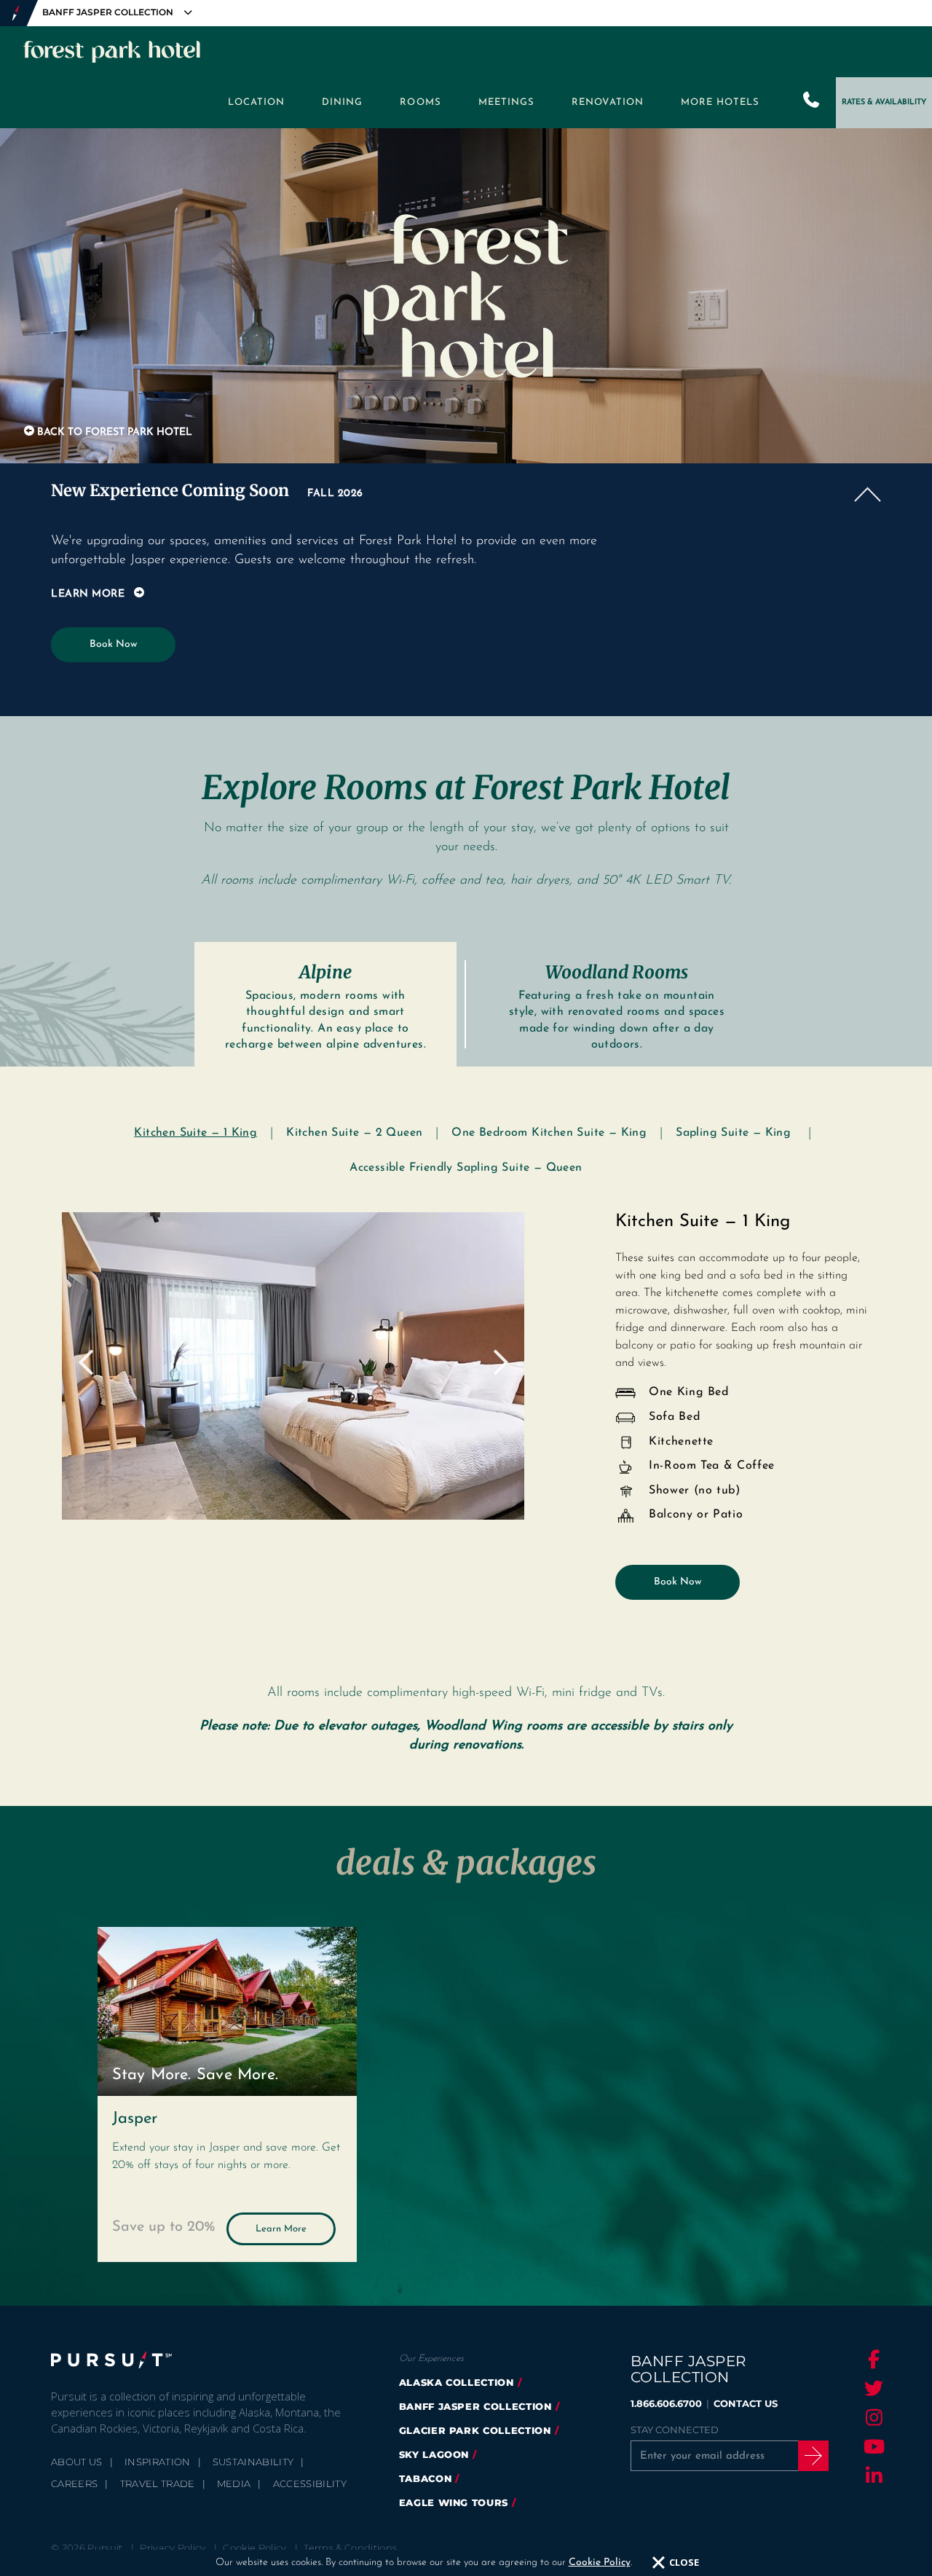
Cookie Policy (600, 2563)
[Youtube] (872, 2446)
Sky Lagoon (434, 2454)
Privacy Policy (173, 2548)
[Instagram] (872, 2417)
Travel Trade (158, 2483)
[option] (293, 1366)
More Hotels (720, 102)
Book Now (113, 644)
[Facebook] (872, 2359)
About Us (77, 2462)
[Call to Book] (812, 103)
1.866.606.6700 (666, 2403)
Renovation (608, 102)
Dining (342, 102)
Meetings (506, 102)
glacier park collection (475, 2430)
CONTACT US (746, 2403)
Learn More (281, 2229)
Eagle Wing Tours (454, 2502)
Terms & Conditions (350, 2548)
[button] (466, 490)
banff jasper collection (475, 2406)
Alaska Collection (457, 2382)
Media (234, 2483)
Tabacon (426, 2478)
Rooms (420, 102)
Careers (74, 2483)
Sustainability (253, 2462)
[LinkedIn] (872, 2475)
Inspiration (158, 2462)
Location (256, 102)
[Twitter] (872, 2388)
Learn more (88, 594)
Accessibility (310, 2483)
